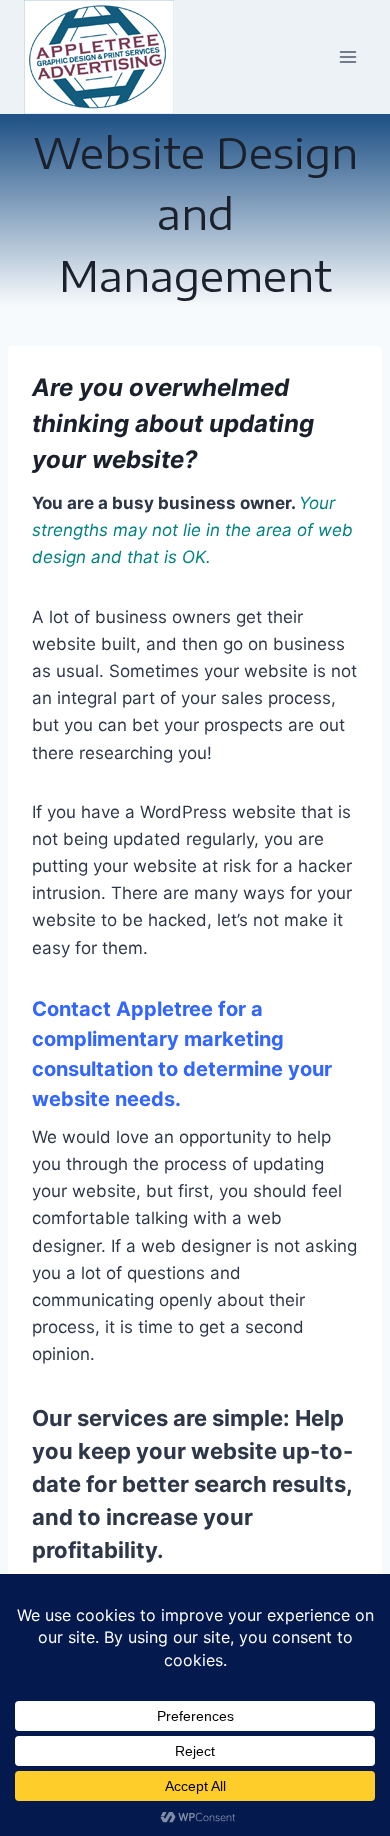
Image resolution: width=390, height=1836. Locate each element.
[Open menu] (347, 56)
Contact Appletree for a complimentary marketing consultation (158, 1039)
